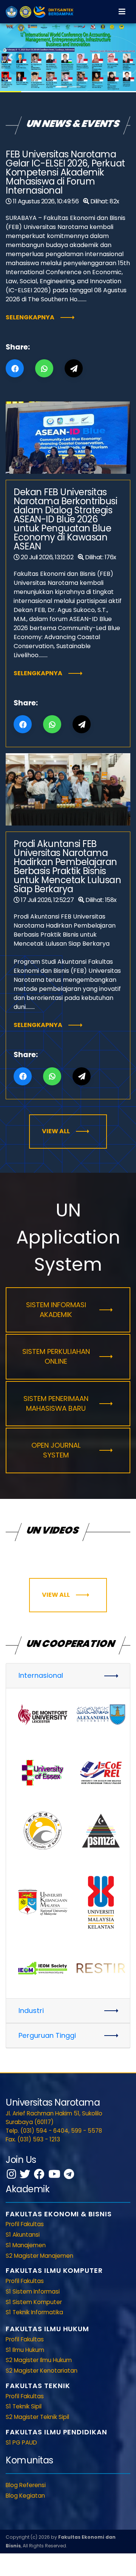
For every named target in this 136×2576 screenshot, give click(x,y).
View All (56, 1131)
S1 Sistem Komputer (34, 2302)
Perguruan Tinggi (47, 2035)
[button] (10, 57)
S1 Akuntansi (23, 2235)
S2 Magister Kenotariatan (42, 2371)
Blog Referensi (26, 2485)
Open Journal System (56, 1450)
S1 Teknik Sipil (24, 2406)
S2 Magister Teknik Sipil (37, 2417)
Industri (31, 2011)
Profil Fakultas (25, 2224)
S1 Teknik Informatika (34, 2312)
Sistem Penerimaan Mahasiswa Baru (56, 1403)
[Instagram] (12, 2174)
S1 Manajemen (26, 2245)
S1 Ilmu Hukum (25, 2350)
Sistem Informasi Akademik (56, 1310)
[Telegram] (69, 2174)
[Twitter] (25, 2174)
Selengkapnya (30, 317)
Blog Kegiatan (25, 2496)
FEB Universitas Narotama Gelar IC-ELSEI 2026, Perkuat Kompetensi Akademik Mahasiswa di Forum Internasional (65, 172)
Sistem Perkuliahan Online (56, 1356)
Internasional (41, 1675)
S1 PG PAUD (21, 2442)
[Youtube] (54, 2174)
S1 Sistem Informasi (33, 2291)
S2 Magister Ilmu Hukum (39, 2360)
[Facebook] (39, 2174)
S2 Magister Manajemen (39, 2256)
